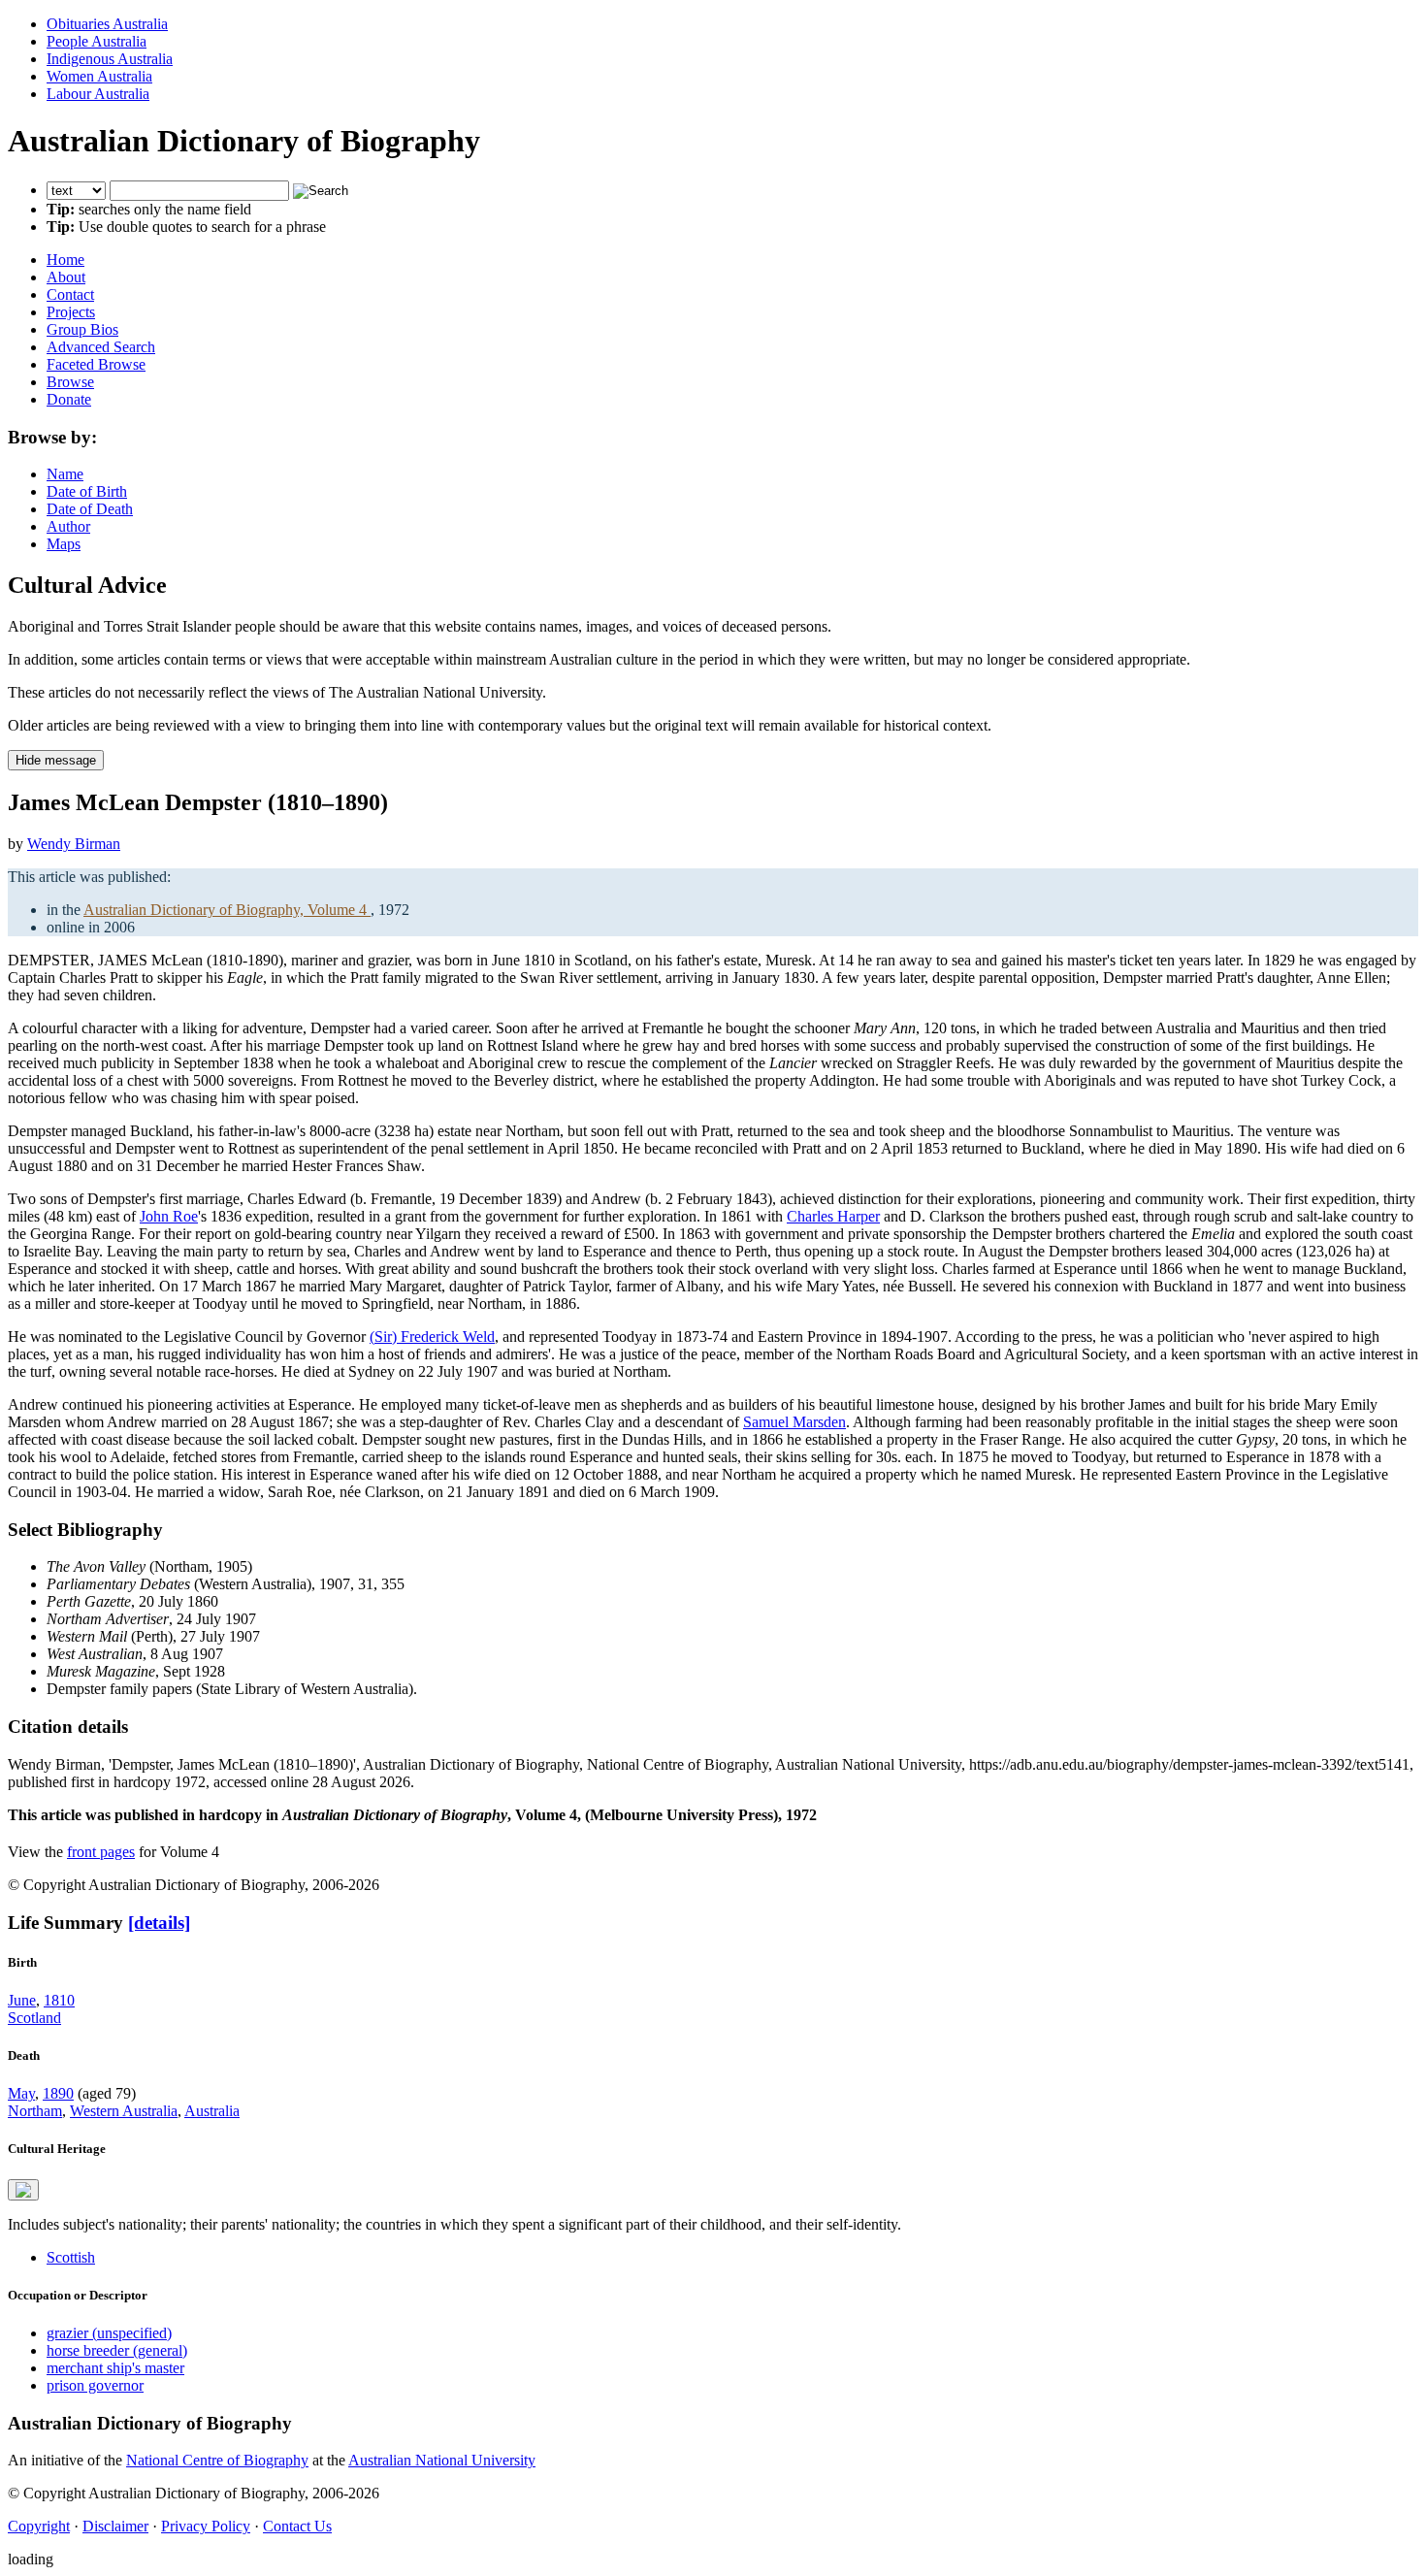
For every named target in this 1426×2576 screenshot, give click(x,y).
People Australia (97, 41)
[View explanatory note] (23, 2190)
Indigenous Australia (110, 59)
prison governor (95, 2385)
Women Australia (99, 76)
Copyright (39, 2526)
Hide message (56, 760)
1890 (58, 2093)
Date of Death (90, 509)
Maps (64, 544)
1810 (59, 2000)
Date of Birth (87, 491)
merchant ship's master (115, 2368)
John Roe (169, 1216)
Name (65, 474)
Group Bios (82, 329)
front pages (101, 1852)
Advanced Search (101, 347)
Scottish (71, 2257)
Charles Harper (833, 1216)
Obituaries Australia (107, 24)
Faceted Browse (96, 364)
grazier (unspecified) (109, 2333)
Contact (70, 294)
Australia (212, 2111)
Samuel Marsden (794, 1422)
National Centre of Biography (217, 2460)
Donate (69, 399)
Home (65, 260)
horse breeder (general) (117, 2350)
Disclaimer (115, 2526)
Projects (71, 312)
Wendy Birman (74, 844)
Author (68, 526)
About (66, 277)
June (22, 2000)
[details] (159, 1923)
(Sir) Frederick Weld (432, 1337)
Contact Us (297, 2526)
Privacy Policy (206, 2526)
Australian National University (442, 2460)
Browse (70, 382)
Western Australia (124, 2111)
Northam (35, 2111)
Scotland (34, 2018)
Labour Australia (98, 94)
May (21, 2093)
